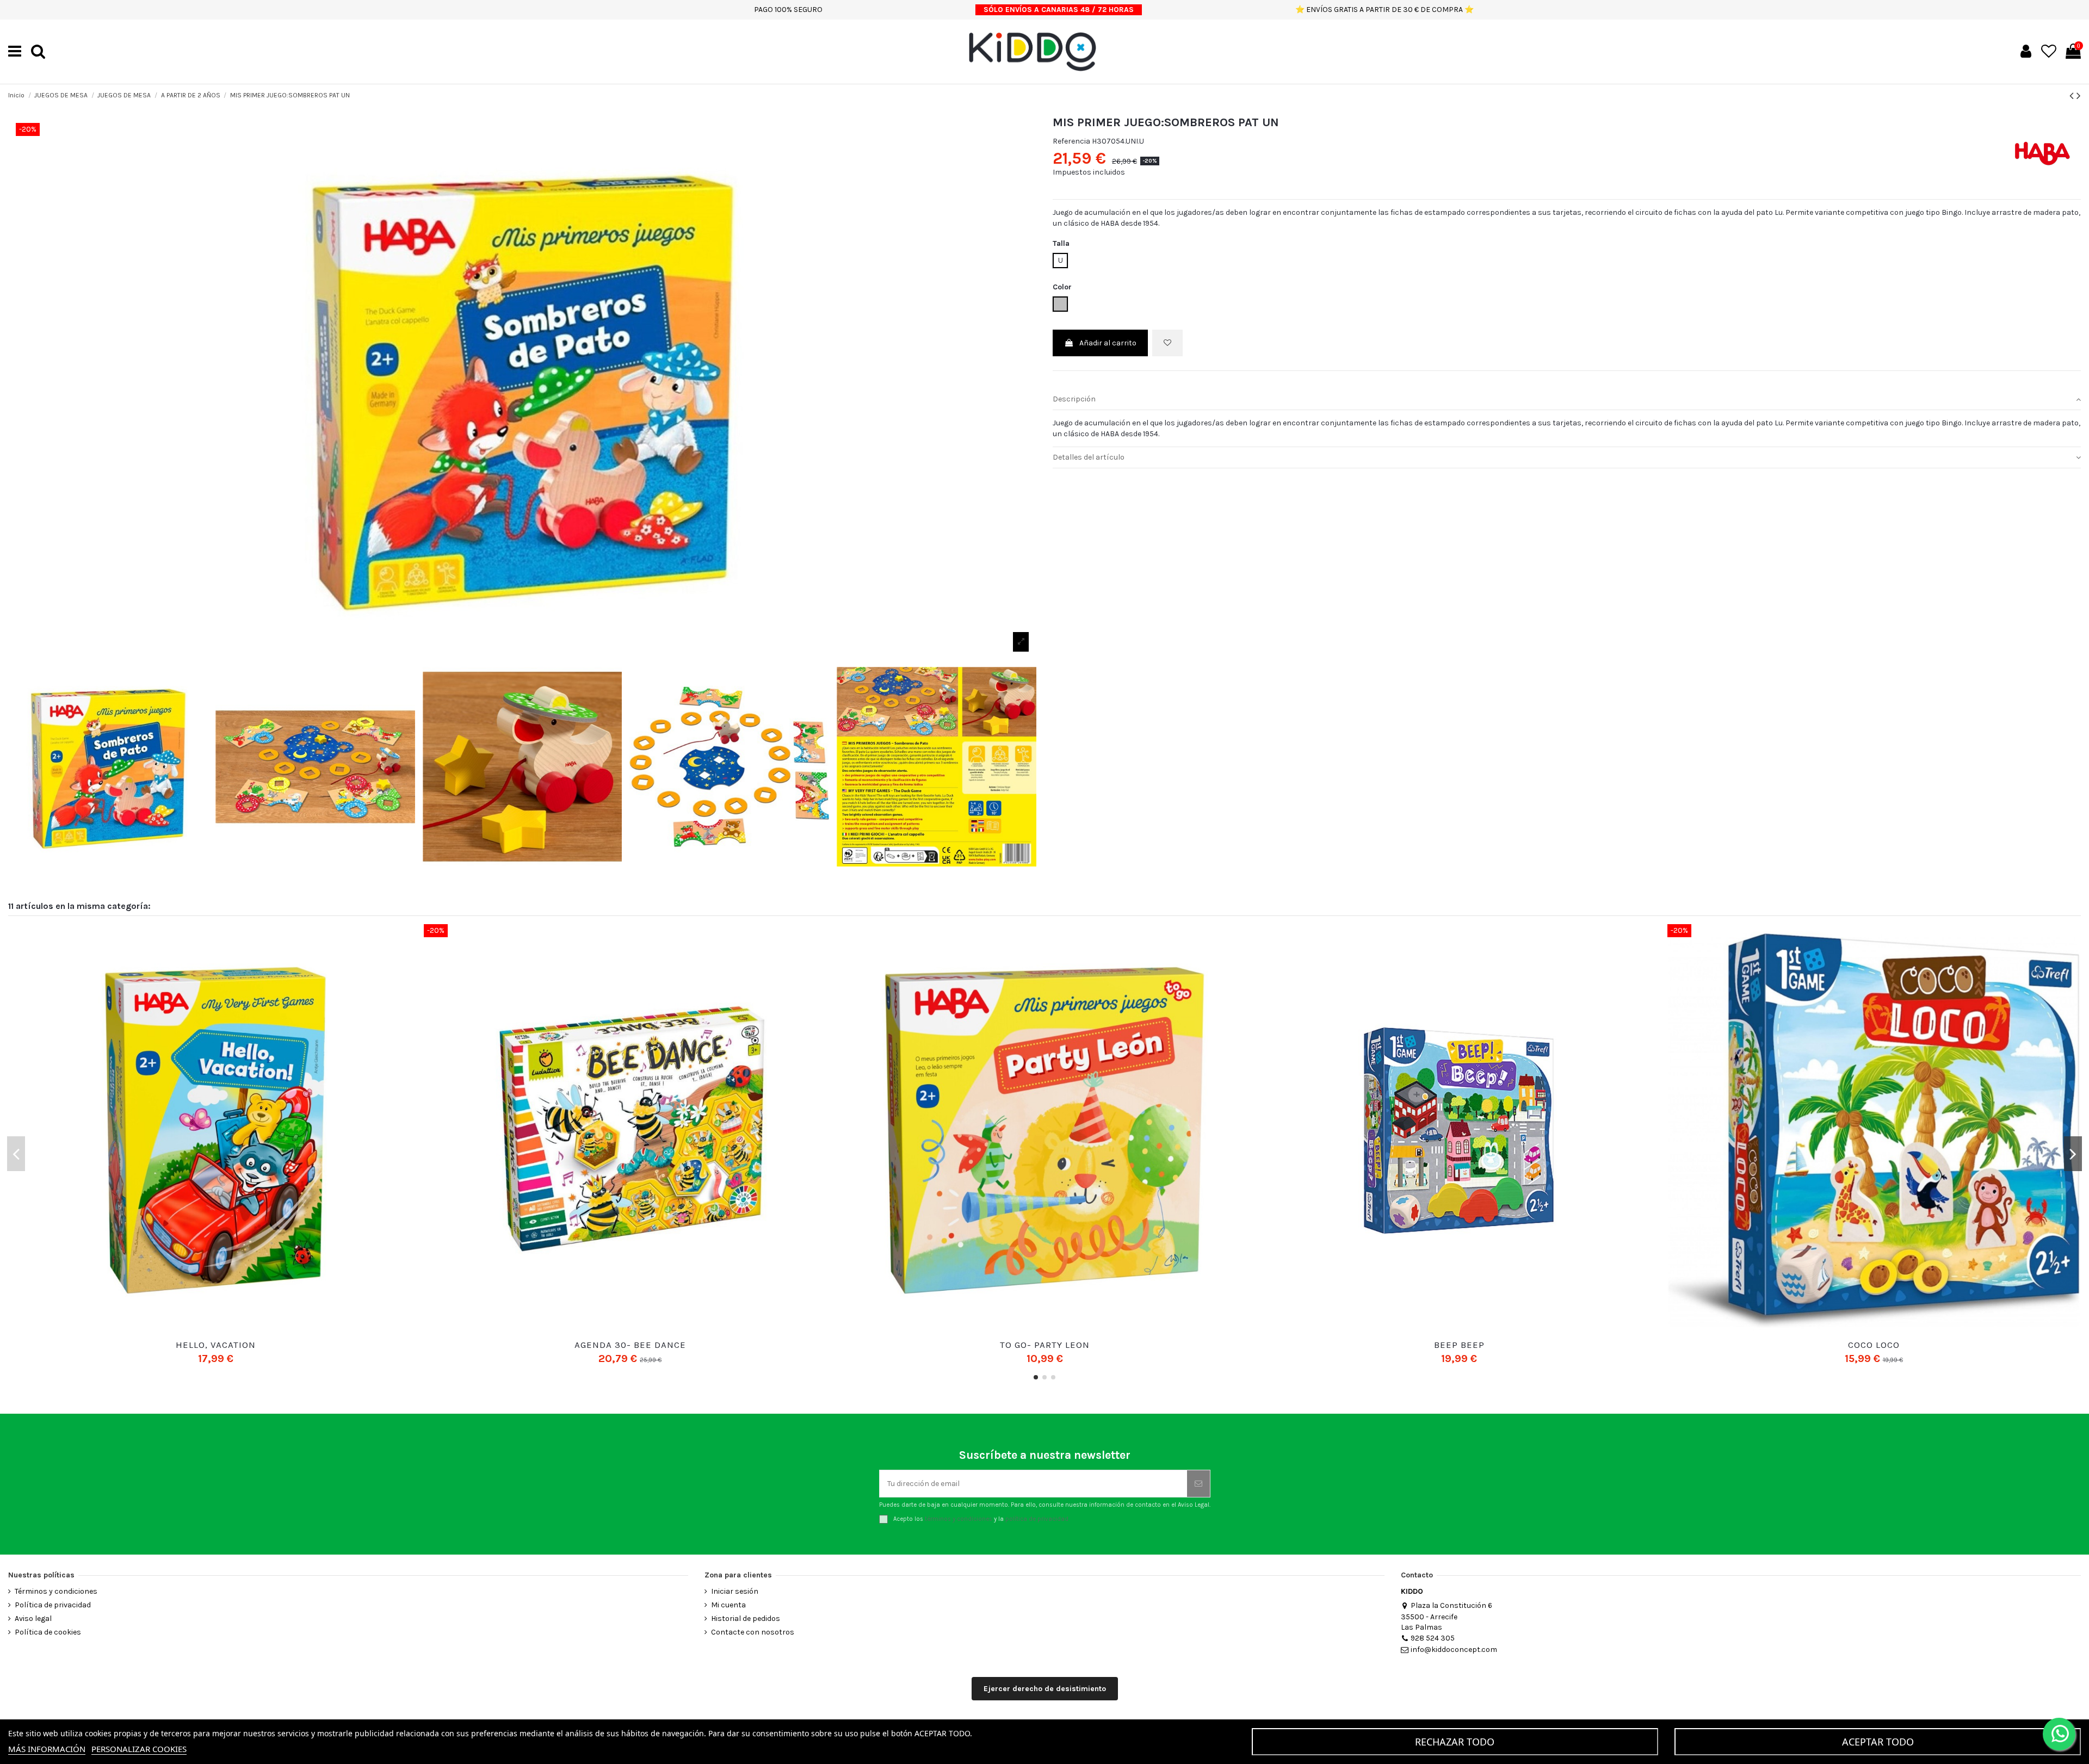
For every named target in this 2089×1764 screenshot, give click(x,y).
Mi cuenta (728, 1605)
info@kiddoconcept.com (1454, 1650)
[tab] (1567, 400)
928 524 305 (1433, 1638)
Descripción (1074, 399)
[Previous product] (2073, 96)
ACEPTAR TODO (1878, 1742)
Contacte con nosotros (753, 1632)
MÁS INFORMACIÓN (47, 1749)
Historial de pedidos (746, 1618)
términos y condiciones (959, 1518)
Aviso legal (33, 1618)
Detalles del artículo (1089, 457)
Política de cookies (48, 1632)
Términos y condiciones (56, 1591)
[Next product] (2079, 96)
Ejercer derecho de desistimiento (1045, 1689)
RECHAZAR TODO (1455, 1742)
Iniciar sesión (735, 1591)
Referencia (1071, 141)
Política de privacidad (53, 1605)
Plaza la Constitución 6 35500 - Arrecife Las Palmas (1447, 1616)
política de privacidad (1037, 1518)
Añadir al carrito (1108, 343)
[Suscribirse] (1198, 1484)
